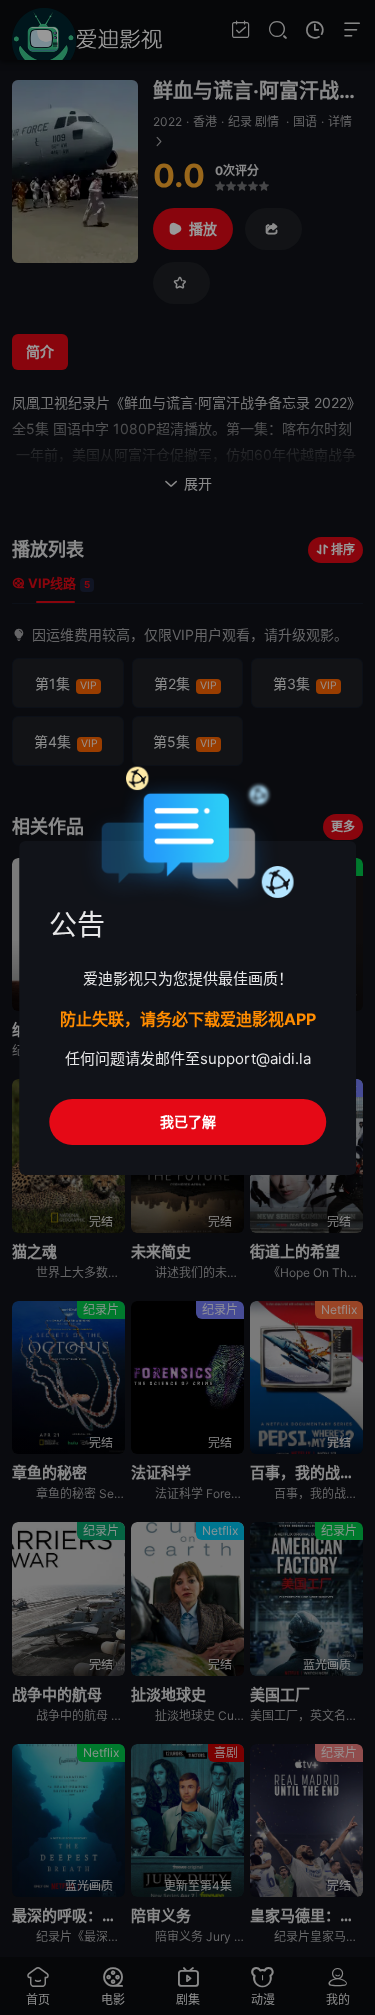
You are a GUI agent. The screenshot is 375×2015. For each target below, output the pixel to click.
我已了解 (188, 1121)
